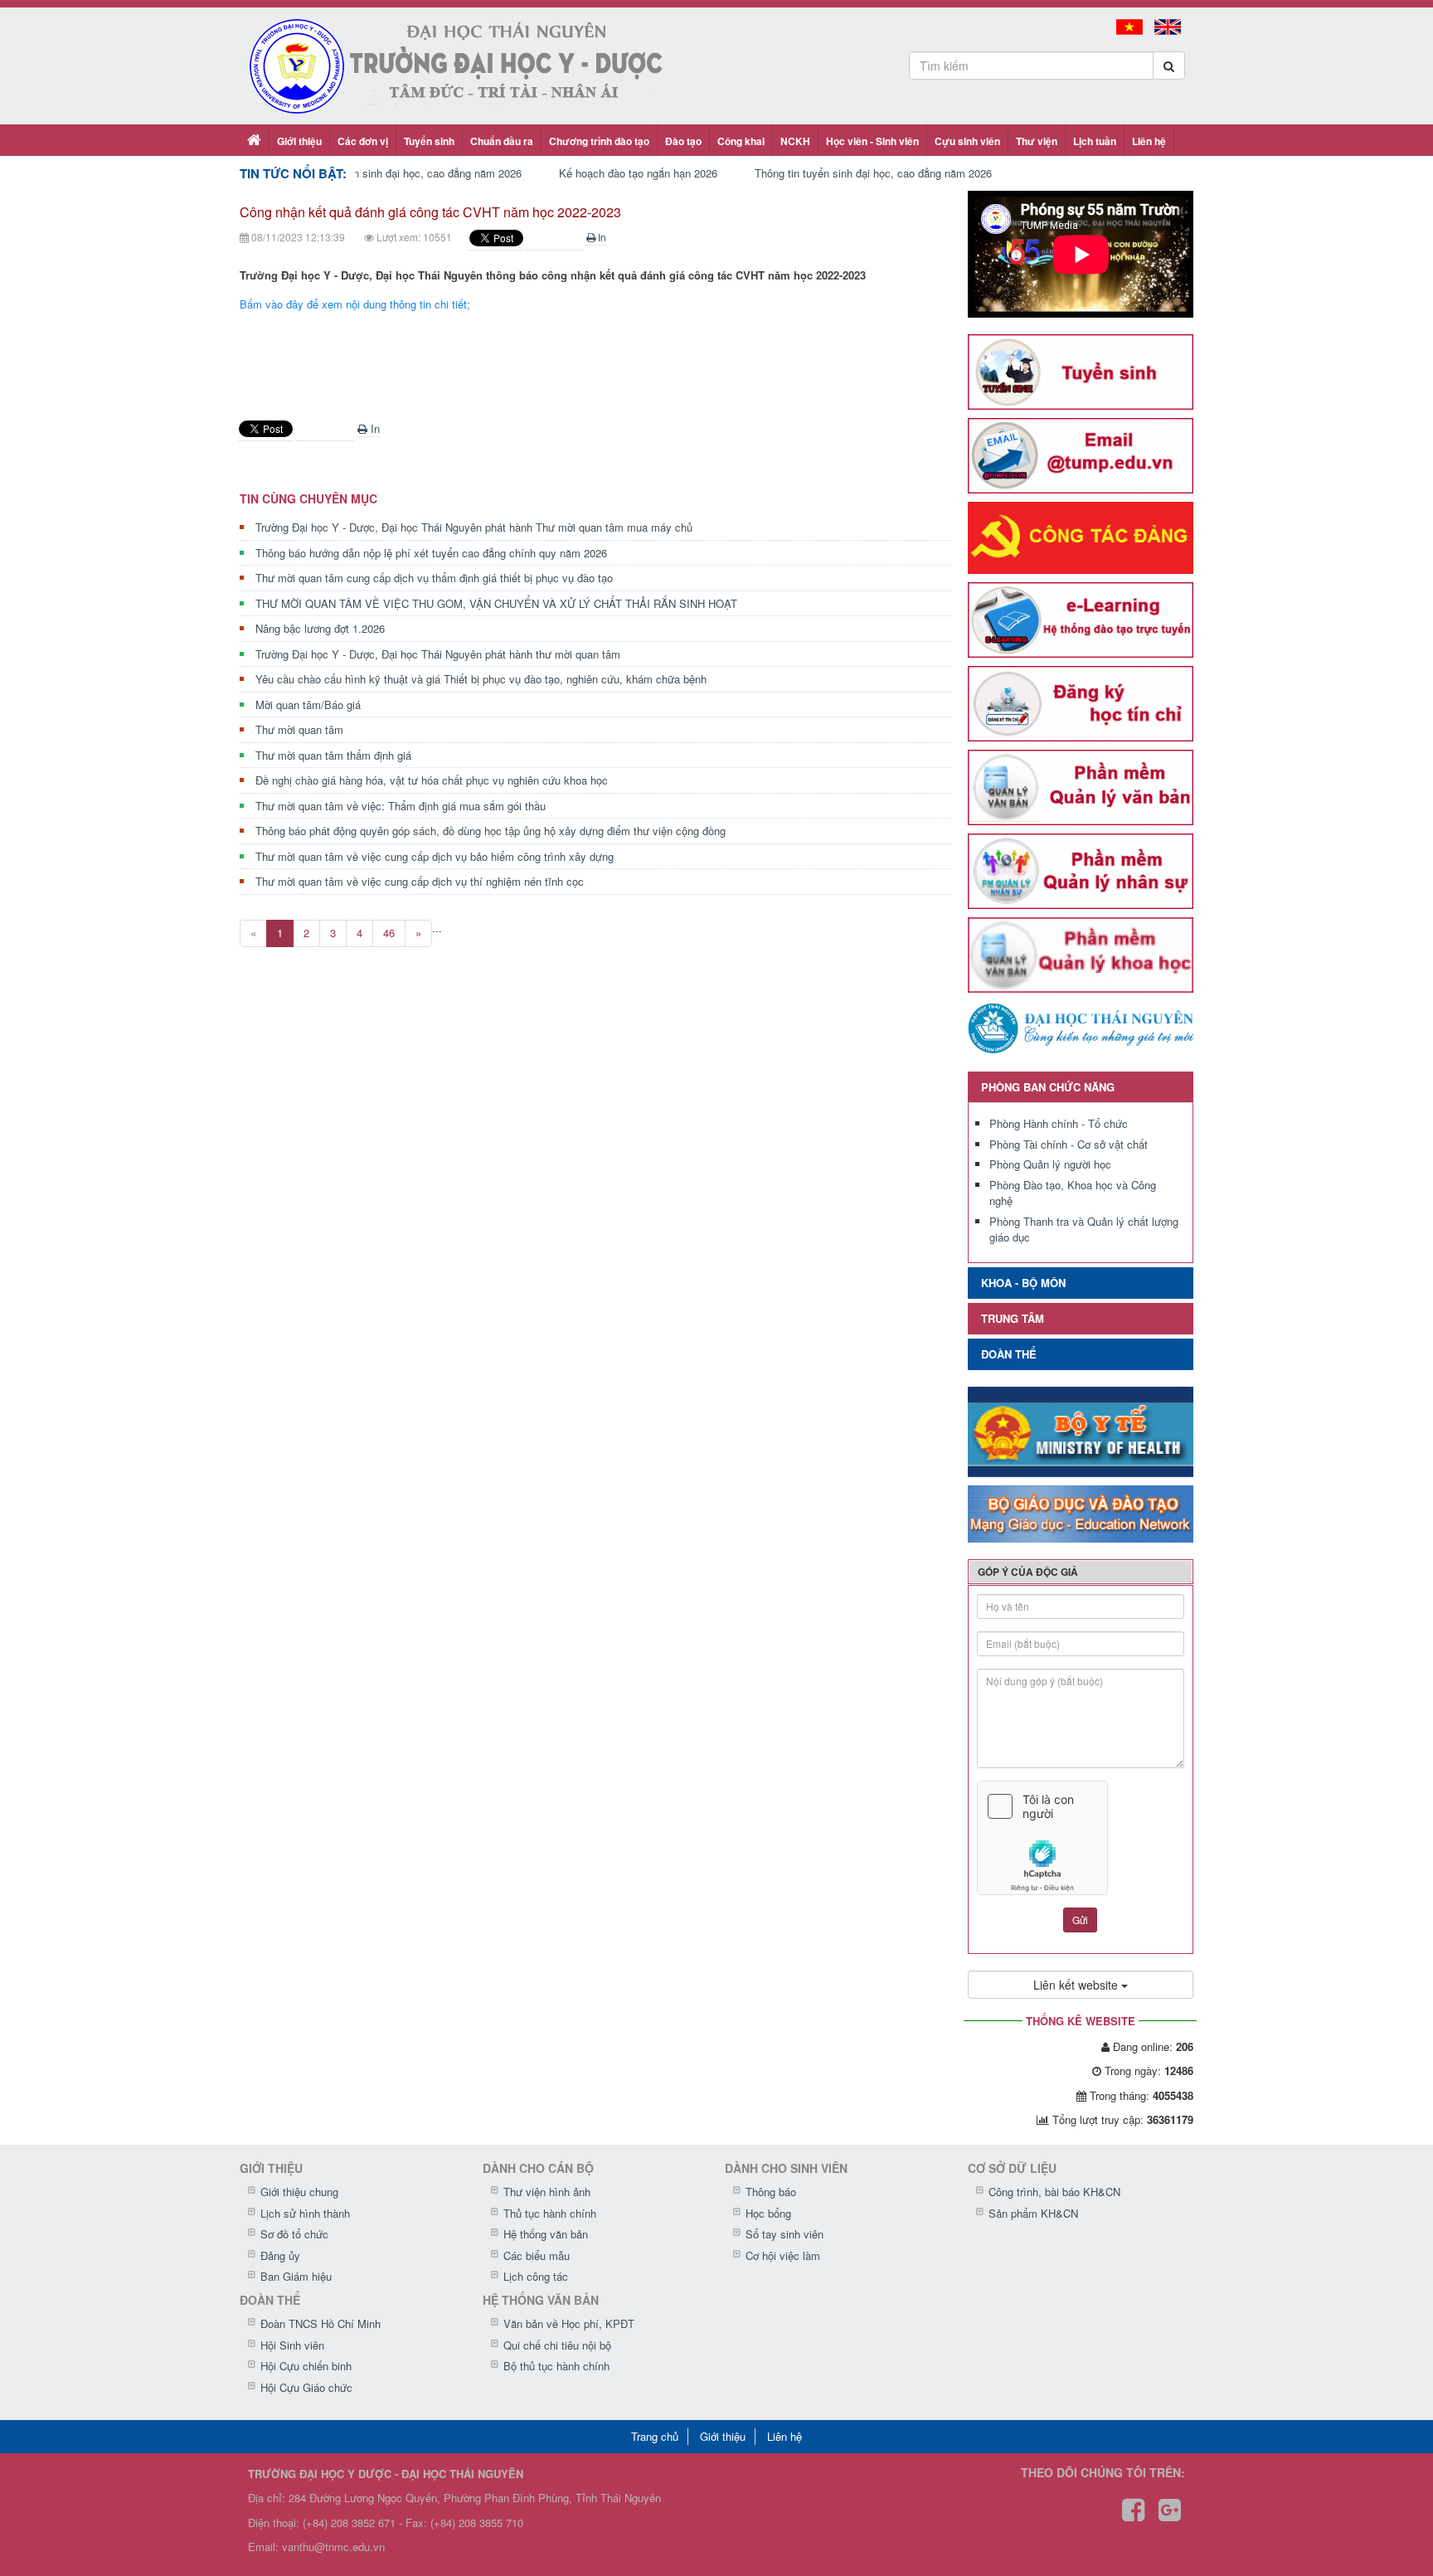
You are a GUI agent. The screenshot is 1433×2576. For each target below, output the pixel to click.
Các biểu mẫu (537, 2255)
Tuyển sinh (429, 141)
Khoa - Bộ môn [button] (1023, 1283)
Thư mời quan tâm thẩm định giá (333, 755)
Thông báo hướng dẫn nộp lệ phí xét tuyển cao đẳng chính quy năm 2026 (431, 553)
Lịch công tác (536, 2276)
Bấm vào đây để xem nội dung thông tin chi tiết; (355, 304)
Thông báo (771, 2192)
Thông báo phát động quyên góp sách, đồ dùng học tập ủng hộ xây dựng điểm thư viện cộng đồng (491, 831)
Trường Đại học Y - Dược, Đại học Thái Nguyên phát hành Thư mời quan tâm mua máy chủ (474, 527)
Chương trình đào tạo (599, 141)
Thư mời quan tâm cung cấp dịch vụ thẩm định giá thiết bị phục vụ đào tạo (434, 578)
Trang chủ (655, 2436)
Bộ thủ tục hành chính (556, 2366)
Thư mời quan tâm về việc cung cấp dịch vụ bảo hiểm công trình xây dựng (435, 856)
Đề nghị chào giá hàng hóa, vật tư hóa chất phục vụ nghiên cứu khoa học (432, 780)
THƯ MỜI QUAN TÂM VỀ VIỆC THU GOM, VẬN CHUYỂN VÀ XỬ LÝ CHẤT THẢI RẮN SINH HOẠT (496, 603)
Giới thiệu (299, 141)
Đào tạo (683, 141)
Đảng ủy (280, 2255)
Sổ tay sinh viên (785, 2234)
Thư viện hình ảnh (547, 2192)
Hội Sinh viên (292, 2345)
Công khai (741, 141)
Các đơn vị (363, 141)
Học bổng (768, 2213)
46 (389, 933)
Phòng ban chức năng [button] (1048, 1087)
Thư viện (1037, 141)
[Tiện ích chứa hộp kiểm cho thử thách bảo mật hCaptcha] (1081, 1838)
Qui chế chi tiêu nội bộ (557, 2345)
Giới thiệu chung (299, 2192)
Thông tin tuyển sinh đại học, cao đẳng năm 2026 (403, 173)
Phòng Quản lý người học (1050, 1164)
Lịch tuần (1095, 141)
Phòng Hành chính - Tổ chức (1059, 1123)
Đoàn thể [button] (1009, 1354)
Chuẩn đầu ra (502, 141)
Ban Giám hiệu (296, 2276)
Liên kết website (1077, 1985)
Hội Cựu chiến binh (306, 2366)
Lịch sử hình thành (305, 2213)
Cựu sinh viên (967, 141)
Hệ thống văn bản (546, 2234)
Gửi (1080, 1920)
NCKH (795, 141)
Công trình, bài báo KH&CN (1054, 2192)
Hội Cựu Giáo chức (306, 2387)
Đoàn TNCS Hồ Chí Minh (321, 2323)
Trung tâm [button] (1013, 1318)
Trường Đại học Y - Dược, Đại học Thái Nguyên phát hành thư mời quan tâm (438, 654)
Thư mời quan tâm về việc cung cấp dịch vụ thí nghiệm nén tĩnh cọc (420, 881)
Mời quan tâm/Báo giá (308, 705)
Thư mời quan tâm (299, 729)
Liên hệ (1149, 141)
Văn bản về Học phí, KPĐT (569, 2323)
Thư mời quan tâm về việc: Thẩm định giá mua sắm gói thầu (401, 806)
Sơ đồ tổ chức (294, 2234)
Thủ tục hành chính (550, 2213)
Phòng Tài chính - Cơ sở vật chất (1069, 1144)
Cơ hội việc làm (783, 2255)
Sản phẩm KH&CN (1033, 2213)
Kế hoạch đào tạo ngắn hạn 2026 (638, 173)
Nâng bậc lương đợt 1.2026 (320, 628)
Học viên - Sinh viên (872, 141)
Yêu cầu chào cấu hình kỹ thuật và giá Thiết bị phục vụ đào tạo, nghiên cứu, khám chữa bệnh (481, 679)
